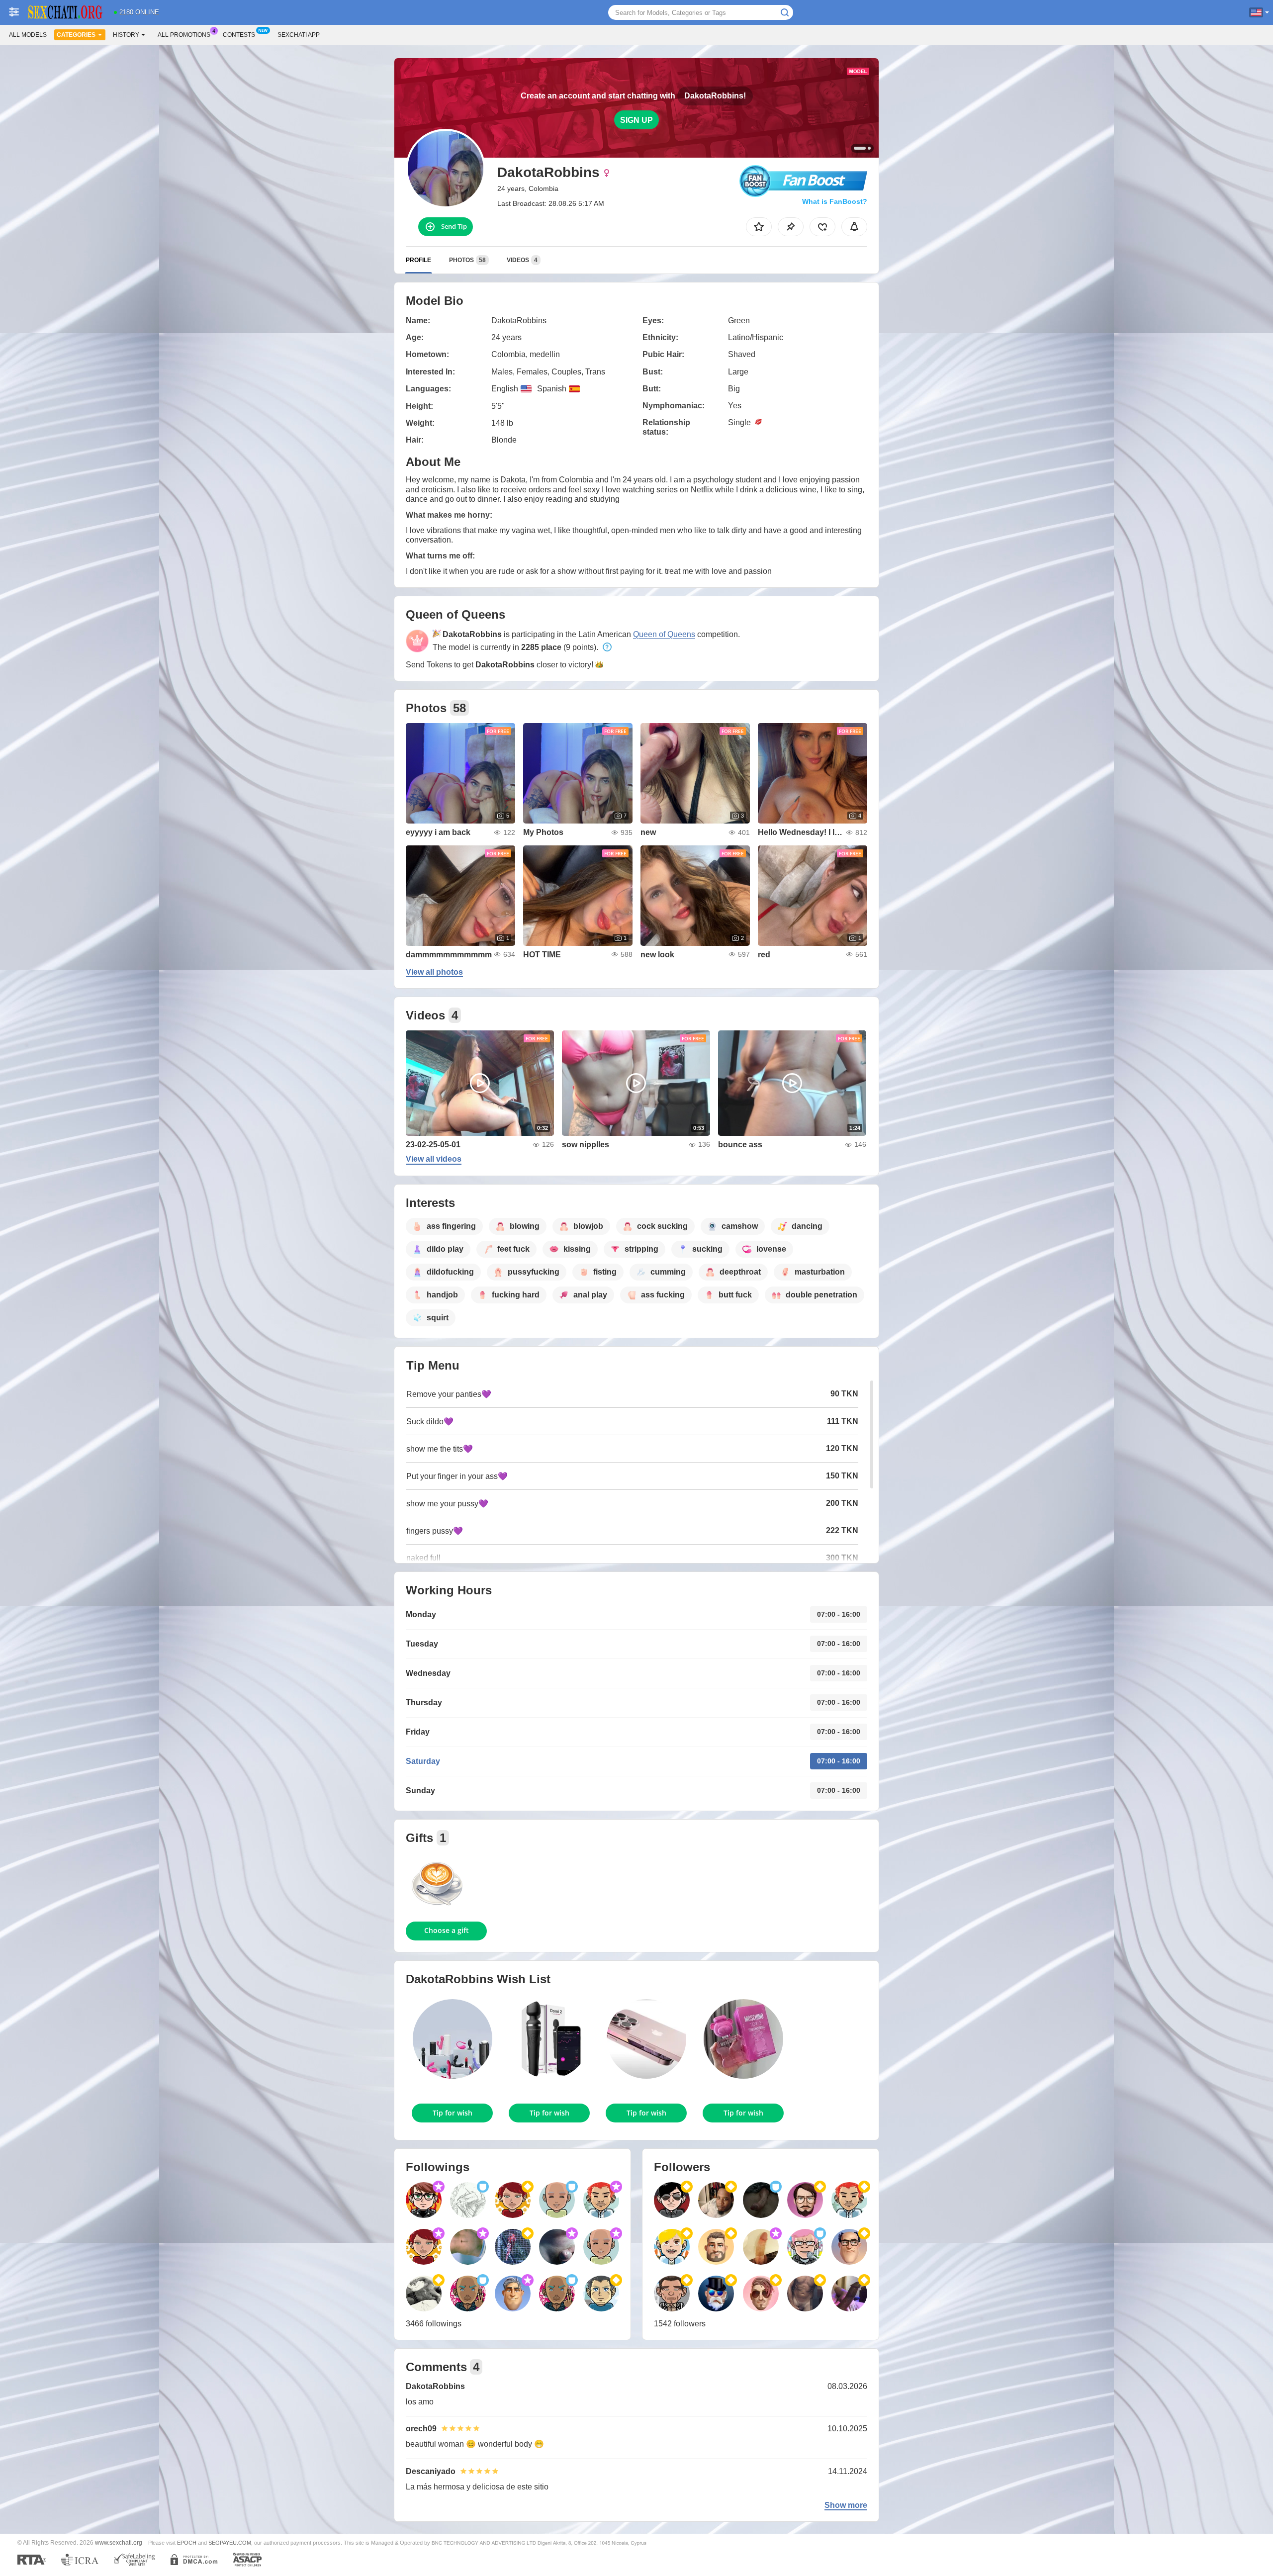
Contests (239, 35)
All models (28, 35)
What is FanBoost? (835, 201)
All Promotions (184, 35)
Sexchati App (299, 35)
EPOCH (187, 2543)
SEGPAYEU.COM (230, 2543)
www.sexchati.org (119, 2542)
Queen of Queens (664, 634)
